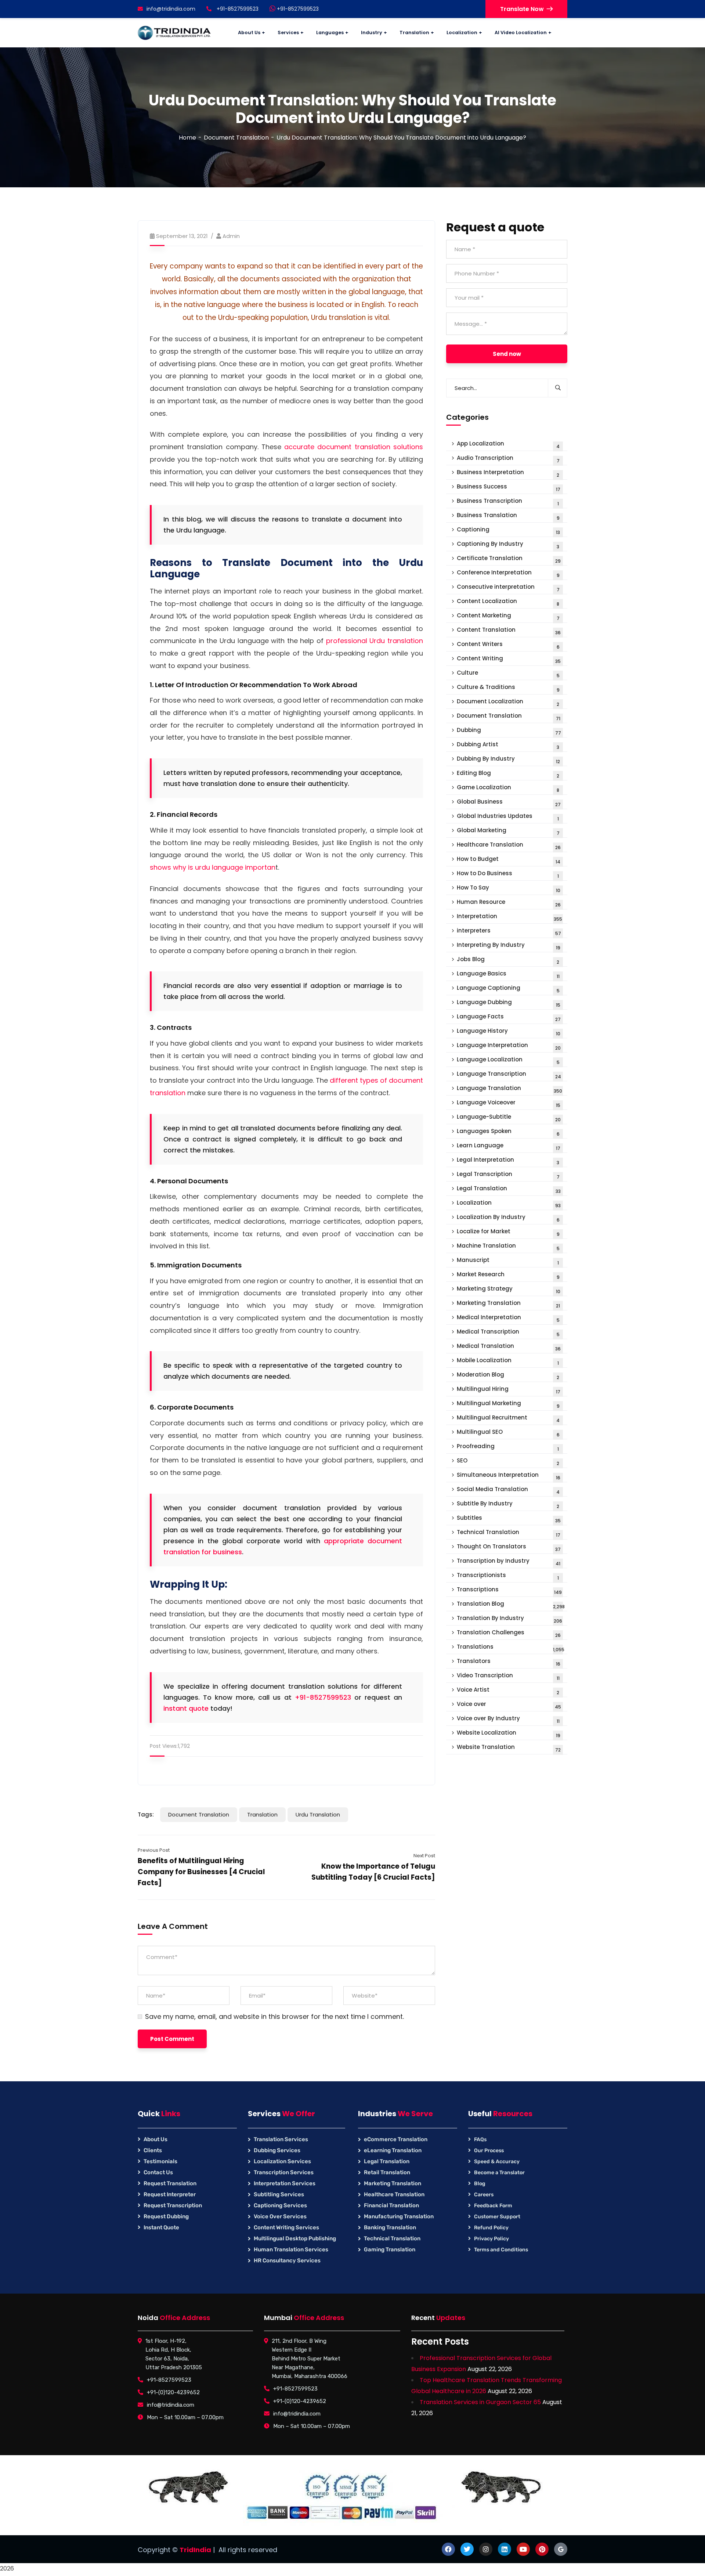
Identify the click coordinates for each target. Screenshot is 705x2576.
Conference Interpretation (508, 573)
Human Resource (509, 903)
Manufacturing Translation (399, 2216)
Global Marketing (508, 831)
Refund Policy (491, 2228)
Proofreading (508, 1447)
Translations (511, 1648)
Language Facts (509, 1018)
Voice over (509, 1705)
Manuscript (508, 1261)
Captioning (508, 531)
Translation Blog (511, 1605)
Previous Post (154, 1850)
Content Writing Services (286, 2227)
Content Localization (508, 602)
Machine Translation (508, 1247)
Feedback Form (493, 2206)
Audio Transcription (508, 459)
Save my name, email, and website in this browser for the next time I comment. (274, 2017)
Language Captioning (508, 989)
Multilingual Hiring (509, 1390)
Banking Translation (390, 2227)
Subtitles (509, 1519)
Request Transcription (173, 2205)
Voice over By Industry (508, 1719)
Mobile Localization (508, 1361)
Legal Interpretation (508, 1161)
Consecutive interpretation (508, 588)
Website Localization (509, 1734)
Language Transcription (509, 1075)
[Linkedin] (505, 2549)
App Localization (508, 445)
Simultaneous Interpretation (509, 1476)
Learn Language (509, 1146)
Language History (509, 1032)
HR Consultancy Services (287, 2261)
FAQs (480, 2140)
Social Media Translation (508, 1490)
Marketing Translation (508, 1304)
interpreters (509, 932)
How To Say (509, 889)
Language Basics (508, 975)
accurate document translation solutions (354, 447)
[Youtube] (523, 2549)
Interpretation (509, 917)
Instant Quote (161, 2227)
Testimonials (160, 2161)
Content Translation (509, 631)
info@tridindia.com (171, 9)
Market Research (508, 1275)
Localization (509, 1204)
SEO (508, 1462)
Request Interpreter (170, 2194)
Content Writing (509, 659)
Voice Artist (508, 1691)
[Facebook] (448, 2549)
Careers (484, 2195)
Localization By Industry (508, 1218)
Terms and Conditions (501, 2250)
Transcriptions (509, 1590)
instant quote (186, 1708)
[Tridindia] (174, 33)
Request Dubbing (166, 2216)
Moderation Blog (508, 1376)
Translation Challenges (509, 1633)
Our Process (489, 2151)
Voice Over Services (280, 2216)
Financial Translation (391, 2205)
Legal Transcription (508, 1175)
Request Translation (170, 2183)
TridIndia (195, 2550)
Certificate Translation (509, 559)
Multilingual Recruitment (508, 1419)
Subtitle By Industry (508, 1505)
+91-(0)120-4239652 (173, 2392)
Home (187, 138)
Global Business (509, 803)
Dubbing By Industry (508, 760)
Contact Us (158, 2172)
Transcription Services (284, 2172)
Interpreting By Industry (509, 946)
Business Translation (508, 516)
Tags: (146, 1814)
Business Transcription (508, 502)
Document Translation (236, 138)
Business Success (509, 488)
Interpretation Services (285, 2183)
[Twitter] (467, 2549)
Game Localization (508, 788)
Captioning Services (280, 2205)
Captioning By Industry (508, 545)
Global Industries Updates (508, 817)
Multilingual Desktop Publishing (295, 2238)
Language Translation (509, 1089)
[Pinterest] (542, 2549)
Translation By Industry (509, 1619)
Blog (480, 2184)
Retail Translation (387, 2172)
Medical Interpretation (508, 1318)
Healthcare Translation (509, 846)
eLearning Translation (393, 2150)
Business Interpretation (508, 473)
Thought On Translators (509, 1547)
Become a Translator (499, 2173)
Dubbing (509, 731)
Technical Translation (509, 1533)
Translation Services (281, 2139)
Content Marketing (508, 616)
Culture (508, 674)
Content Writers (508, 645)
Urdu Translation (318, 1814)
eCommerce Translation (396, 2139)
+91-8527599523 (297, 9)
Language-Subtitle (509, 1118)
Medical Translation (509, 1347)
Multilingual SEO (508, 1433)
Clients (153, 2150)
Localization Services (282, 2161)
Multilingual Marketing (508, 1404)
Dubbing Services (277, 2150)
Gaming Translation (390, 2250)
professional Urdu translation (375, 641)
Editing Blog (508, 774)
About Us (156, 2139)
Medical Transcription (508, 1333)
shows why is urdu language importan (213, 867)
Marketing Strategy (509, 1290)
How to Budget (509, 860)
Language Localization (508, 1060)
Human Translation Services (291, 2250)
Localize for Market (508, 1232)
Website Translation (509, 1748)
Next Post (424, 1856)
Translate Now (522, 9)
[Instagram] (486, 2549)
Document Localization (508, 702)
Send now (507, 354)
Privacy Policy (491, 2239)
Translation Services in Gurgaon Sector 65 (480, 2402)
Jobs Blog (508, 960)
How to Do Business (508, 874)
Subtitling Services (279, 2194)
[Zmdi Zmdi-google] (561, 2549)
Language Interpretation (509, 1046)
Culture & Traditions (508, 688)
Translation (262, 1814)
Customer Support (497, 2217)
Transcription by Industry (509, 1562)
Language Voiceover (509, 1103)
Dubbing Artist (508, 745)
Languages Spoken (508, 1132)
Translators (509, 1662)
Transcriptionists (508, 1576)
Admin (231, 236)
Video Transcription (508, 1676)
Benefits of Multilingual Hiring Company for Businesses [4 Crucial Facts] (201, 1872)
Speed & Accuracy (497, 2162)
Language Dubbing (509, 1003)
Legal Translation (509, 1189)
